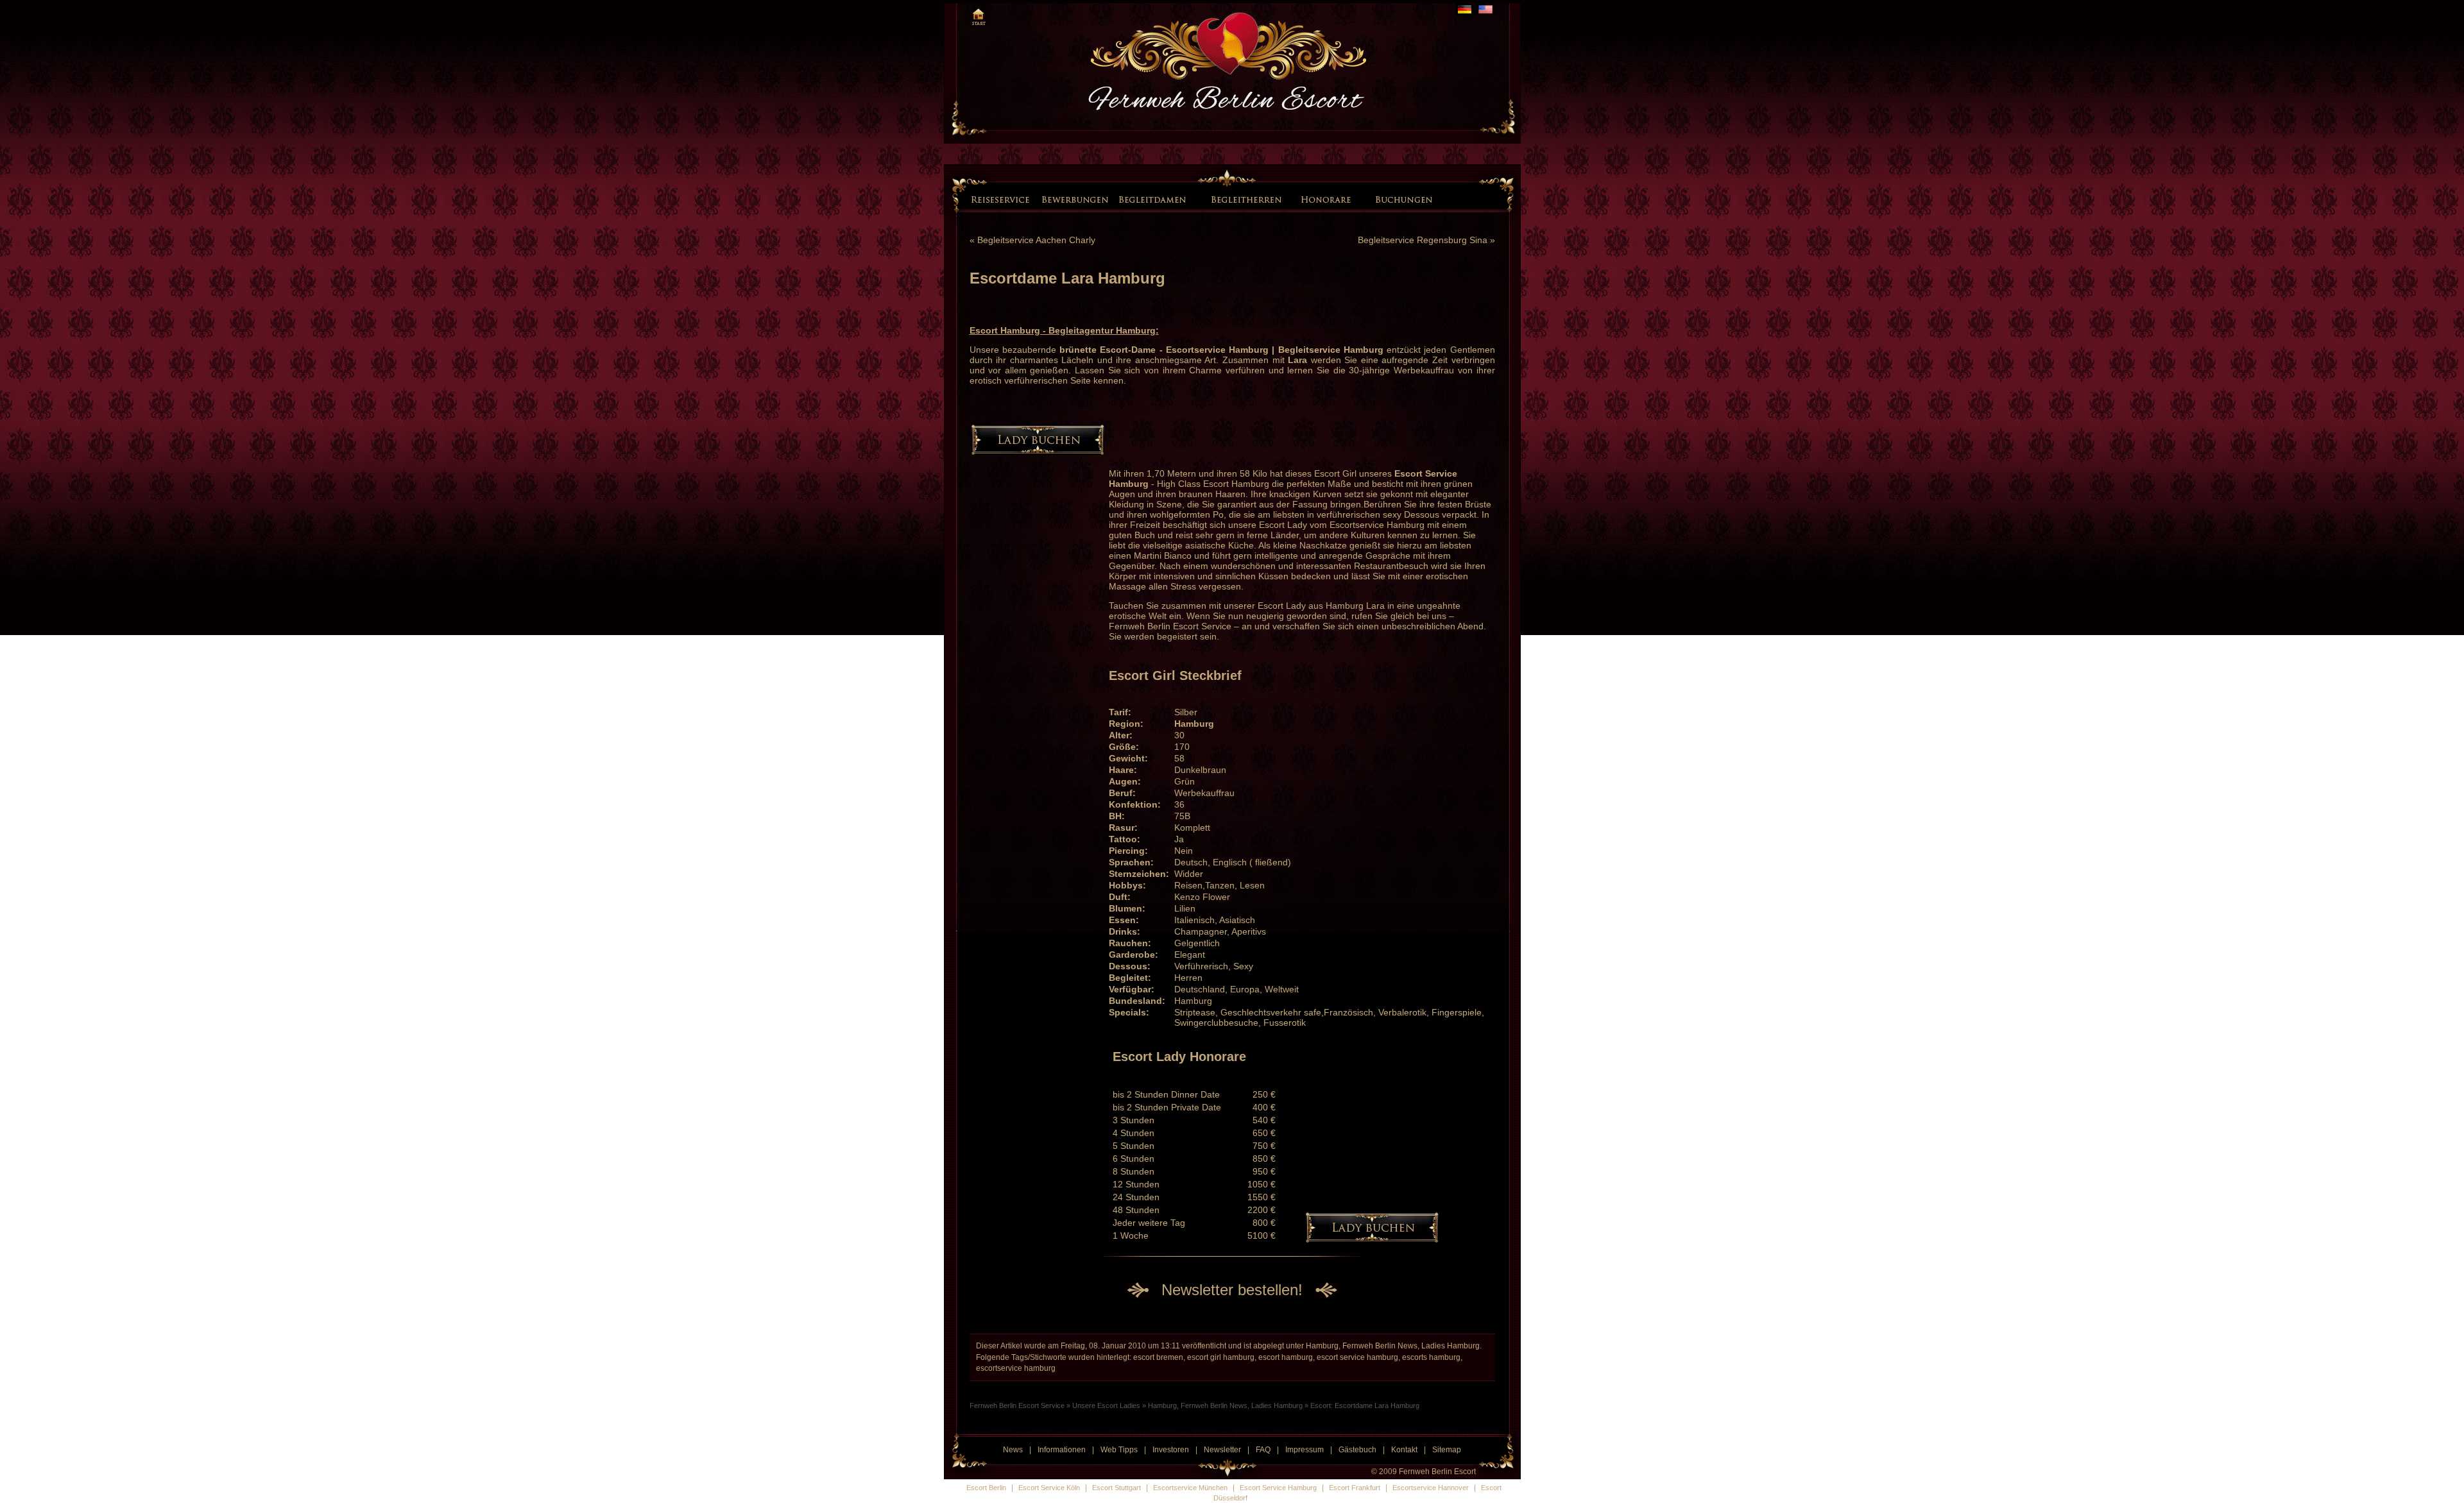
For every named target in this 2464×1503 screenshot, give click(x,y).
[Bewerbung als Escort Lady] (1075, 199)
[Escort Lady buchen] (1401, 199)
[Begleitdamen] (1154, 199)
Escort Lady (1283, 525)
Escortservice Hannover (1431, 1488)
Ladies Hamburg (1450, 1346)
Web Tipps (1119, 1450)
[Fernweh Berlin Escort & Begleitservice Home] (978, 15)
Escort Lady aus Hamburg (1311, 606)
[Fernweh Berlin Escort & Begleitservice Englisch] (1485, 9)
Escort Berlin (986, 1488)
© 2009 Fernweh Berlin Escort (1424, 1472)
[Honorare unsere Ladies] (1328, 199)
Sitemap (1447, 1450)
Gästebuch (1357, 1450)
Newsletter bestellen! (1232, 1290)
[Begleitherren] (1248, 199)
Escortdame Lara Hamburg (1067, 278)
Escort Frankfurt (1355, 1488)
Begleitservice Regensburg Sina (1423, 240)
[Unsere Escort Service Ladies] (1199, 198)
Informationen (1062, 1450)
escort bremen (1158, 1357)
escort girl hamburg (1221, 1357)
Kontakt (1404, 1450)
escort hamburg (1286, 1357)
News (1013, 1450)
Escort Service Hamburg (1278, 1488)
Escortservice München (1190, 1488)
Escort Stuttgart (1116, 1488)
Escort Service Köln (1049, 1488)
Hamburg (1194, 724)
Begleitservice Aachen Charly (1036, 240)
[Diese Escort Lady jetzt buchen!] (1038, 452)
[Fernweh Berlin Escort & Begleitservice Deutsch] (1465, 9)
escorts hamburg (1431, 1357)
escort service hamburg (1357, 1357)
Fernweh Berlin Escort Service (1170, 626)
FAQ (1263, 1450)
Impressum (1305, 1450)
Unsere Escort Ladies (1106, 1405)
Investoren (1171, 1450)
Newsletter (1222, 1450)
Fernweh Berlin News (1380, 1346)
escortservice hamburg (1016, 1368)
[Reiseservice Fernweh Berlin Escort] (1002, 199)
